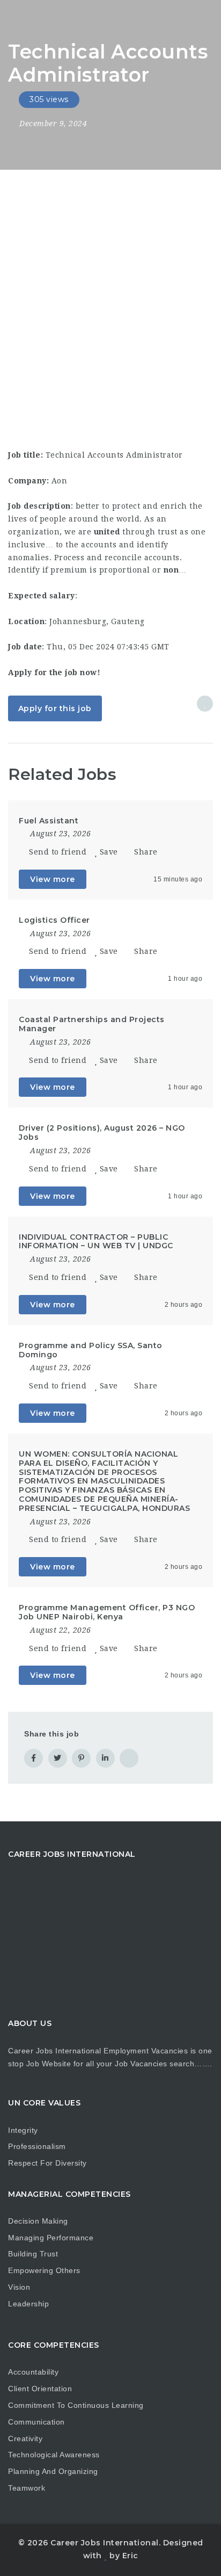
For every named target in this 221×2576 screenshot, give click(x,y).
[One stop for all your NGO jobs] (21, 19)
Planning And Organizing (53, 2471)
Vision (19, 2287)
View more (53, 879)
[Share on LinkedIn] (105, 1758)
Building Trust (33, 2254)
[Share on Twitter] (58, 1758)
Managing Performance (51, 2238)
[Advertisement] (110, 286)
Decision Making (38, 2221)
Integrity (23, 2130)
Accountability (33, 2372)
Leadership (28, 2304)
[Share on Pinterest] (81, 1758)
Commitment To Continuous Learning (76, 2405)
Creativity (25, 2438)
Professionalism (37, 2146)
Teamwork (27, 2488)
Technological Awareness (54, 2455)
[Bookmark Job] (205, 704)
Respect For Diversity (47, 2163)
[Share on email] (129, 1758)
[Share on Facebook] (34, 1758)
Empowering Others (44, 2270)
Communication (36, 2422)
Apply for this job (55, 708)
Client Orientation (40, 2389)
